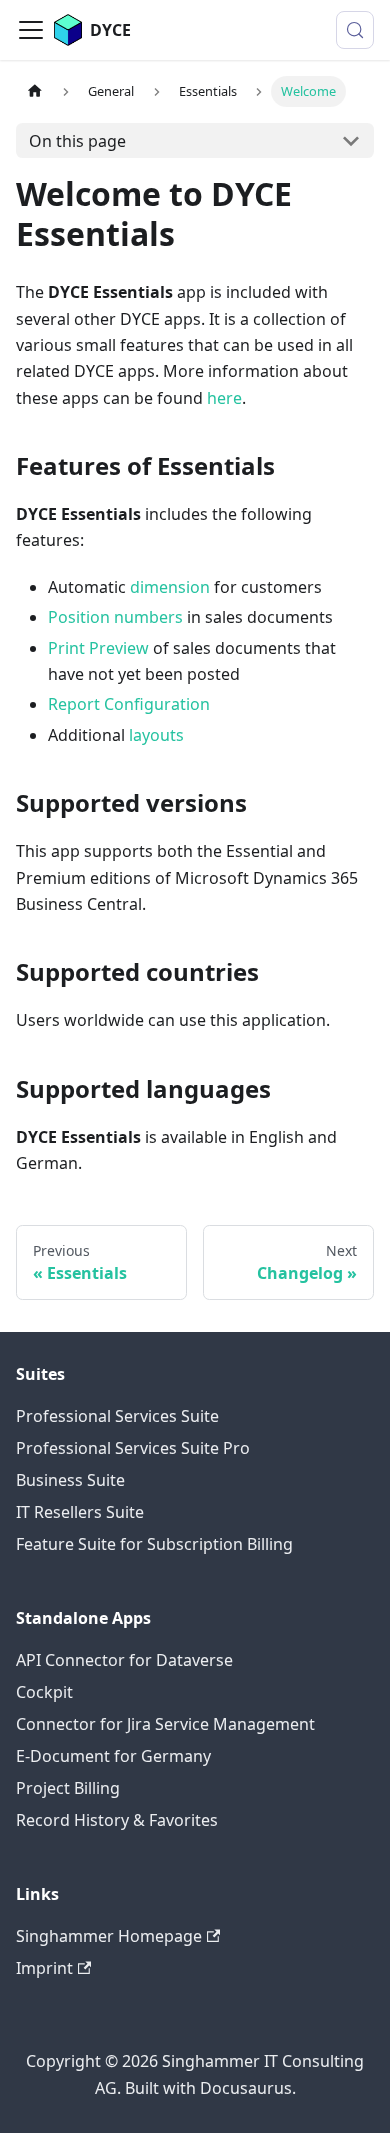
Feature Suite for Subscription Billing (154, 1544)
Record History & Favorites (117, 1820)
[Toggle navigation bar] (31, 30)
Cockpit (44, 1692)
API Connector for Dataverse (124, 1660)
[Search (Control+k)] (355, 30)
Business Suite (70, 1480)
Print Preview (98, 648)
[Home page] (35, 91)
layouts (156, 735)
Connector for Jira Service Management (165, 1724)
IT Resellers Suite (80, 1512)
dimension (170, 587)
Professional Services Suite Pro (133, 1448)
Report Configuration (129, 704)
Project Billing (68, 1788)
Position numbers (115, 617)
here (224, 398)
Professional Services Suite (117, 1416)
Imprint (44, 1968)
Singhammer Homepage (109, 1936)
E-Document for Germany (113, 1756)
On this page (77, 141)
